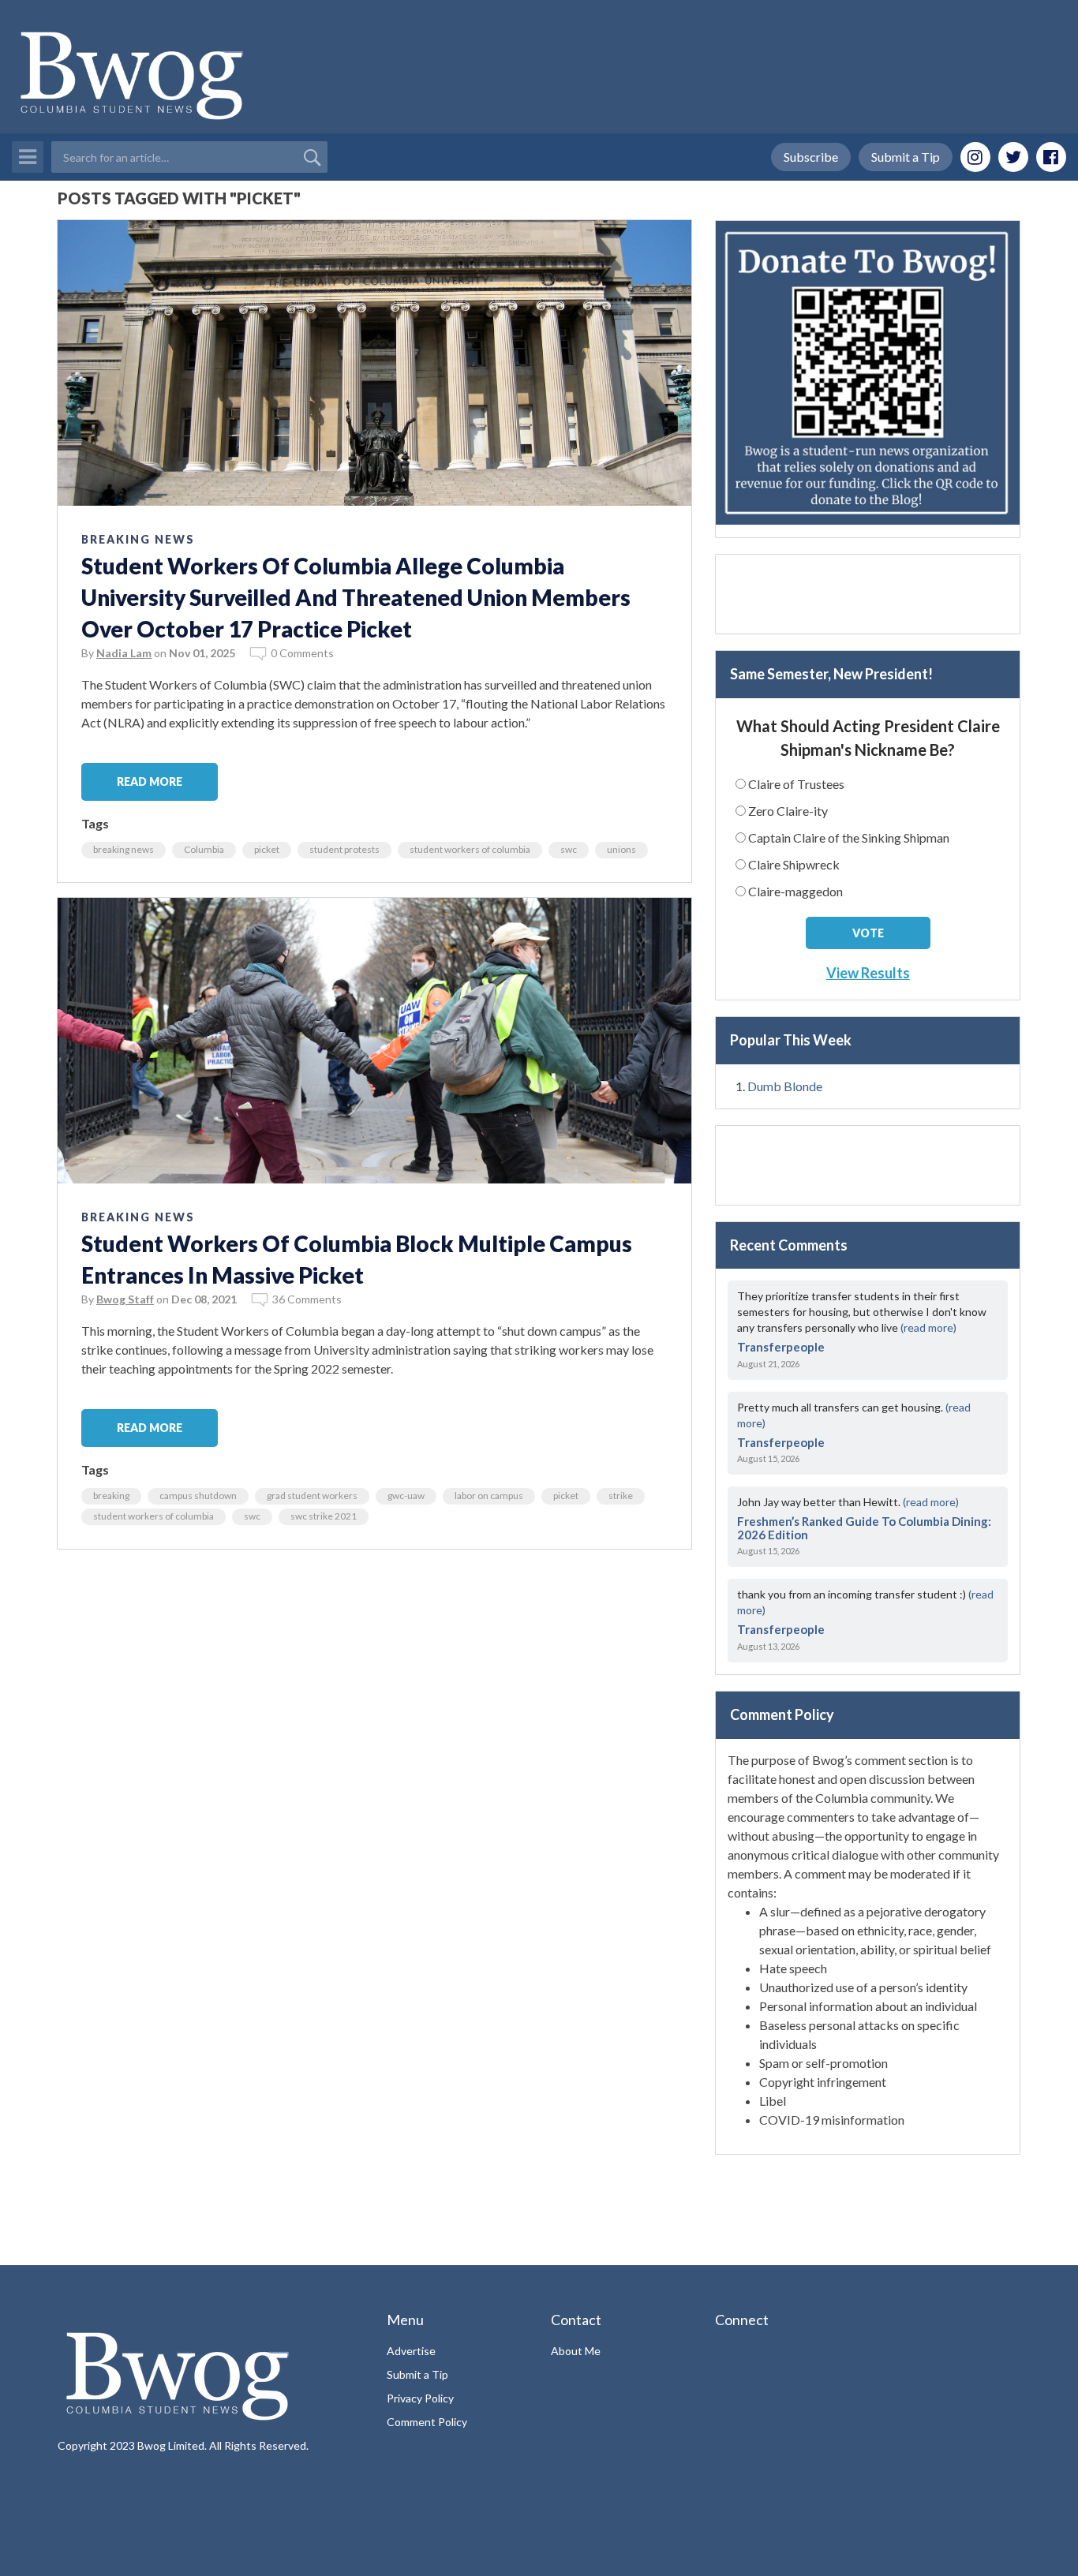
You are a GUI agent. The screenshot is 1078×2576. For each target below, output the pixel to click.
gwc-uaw (406, 1496)
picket (267, 849)
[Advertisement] (868, 594)
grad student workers (312, 1496)
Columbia (204, 849)
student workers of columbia (470, 849)
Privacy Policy (420, 2398)
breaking (111, 1496)
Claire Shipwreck (794, 864)
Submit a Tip (906, 157)
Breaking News (138, 539)
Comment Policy (427, 2422)
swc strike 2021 (324, 1516)
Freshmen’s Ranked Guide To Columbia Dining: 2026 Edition (864, 1528)
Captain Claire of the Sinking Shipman (849, 837)
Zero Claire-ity (788, 811)
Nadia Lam (124, 653)
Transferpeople (781, 1347)
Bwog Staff (125, 1299)
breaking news (124, 849)
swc (569, 849)
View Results (868, 973)
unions (621, 849)
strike (621, 1496)
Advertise (411, 2351)
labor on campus (489, 1496)
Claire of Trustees (796, 784)
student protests (344, 849)
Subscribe (811, 157)
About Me (576, 2351)
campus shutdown (198, 1496)
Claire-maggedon (795, 891)
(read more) (928, 1327)
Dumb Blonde (785, 1086)
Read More (150, 781)
